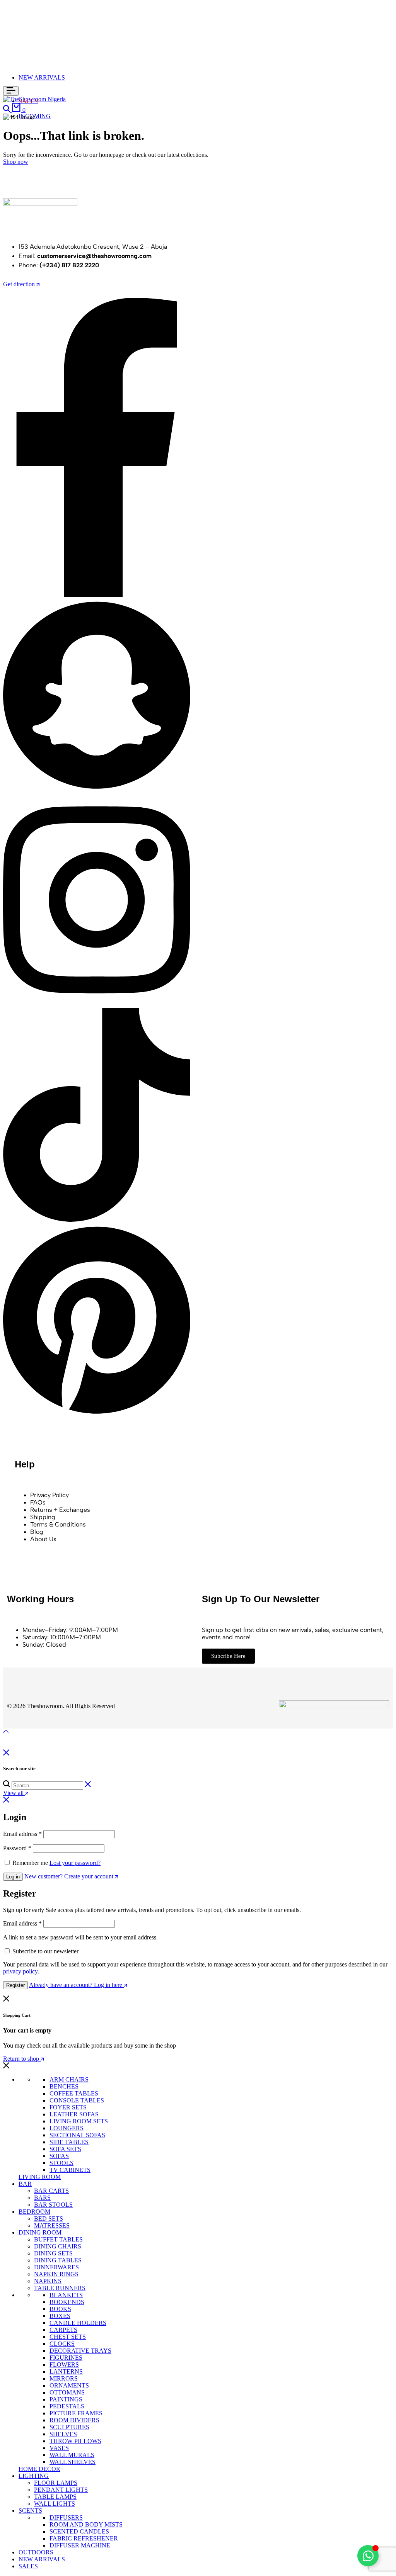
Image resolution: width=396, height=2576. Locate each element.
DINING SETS (53, 2253)
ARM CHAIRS (69, 2079)
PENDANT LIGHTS (61, 2490)
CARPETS (63, 2330)
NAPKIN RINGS (56, 2274)
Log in (13, 1877)
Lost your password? (75, 1863)
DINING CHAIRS (58, 2246)
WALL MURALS (72, 2455)
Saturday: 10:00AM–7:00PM (62, 1637)
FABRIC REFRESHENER (84, 2538)
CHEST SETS (68, 2337)
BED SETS (49, 2219)
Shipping (43, 1517)
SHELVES (63, 2434)
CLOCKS (62, 2344)
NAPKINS (48, 2281)
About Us (43, 1539)
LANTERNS (66, 2371)
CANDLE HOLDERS (78, 2323)
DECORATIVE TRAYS (80, 2351)
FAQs (38, 1502)
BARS (42, 2198)
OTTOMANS (67, 2392)
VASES (59, 2448)
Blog (37, 1532)
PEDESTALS (67, 2406)
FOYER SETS (68, 2107)
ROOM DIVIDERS (74, 2420)
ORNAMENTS (69, 2385)
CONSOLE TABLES (77, 2100)
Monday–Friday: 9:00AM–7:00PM (70, 1630)
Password (17, 1848)
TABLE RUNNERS (60, 2288)
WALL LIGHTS (55, 2504)
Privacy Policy (49, 1495)
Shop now (16, 162)
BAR (25, 2184)
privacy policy (20, 1971)
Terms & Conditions (58, 1524)
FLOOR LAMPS (56, 2483)
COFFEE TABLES (74, 2093)
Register (15, 1985)
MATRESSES (52, 2225)
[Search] (7, 110)
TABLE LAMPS (55, 2497)
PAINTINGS (66, 2399)
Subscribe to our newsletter (45, 1951)
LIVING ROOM (40, 2177)
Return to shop (22, 2059)
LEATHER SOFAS (74, 2114)
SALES (28, 2566)
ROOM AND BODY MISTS (86, 2524)
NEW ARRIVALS (42, 77)
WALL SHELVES (73, 2462)
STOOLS (61, 2163)
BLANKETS (66, 2295)
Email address (22, 1834)
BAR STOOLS (53, 2205)
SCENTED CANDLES (79, 2531)
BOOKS (60, 2309)
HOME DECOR (39, 2469)
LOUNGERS (67, 2128)
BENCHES (64, 2086)
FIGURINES (66, 2358)
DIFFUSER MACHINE (80, 2545)
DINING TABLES (58, 2260)
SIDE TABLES (69, 2142)
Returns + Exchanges (60, 1510)
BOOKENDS (67, 2302)
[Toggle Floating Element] (368, 2556)
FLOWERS (64, 2365)
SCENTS (30, 2511)
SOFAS (59, 2156)
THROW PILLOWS (75, 2441)
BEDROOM (34, 2212)
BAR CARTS (51, 2191)
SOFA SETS (65, 2149)
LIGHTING (34, 2476)
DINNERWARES (56, 2267)
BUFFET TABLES (58, 2239)
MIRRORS (64, 2378)
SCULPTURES (69, 2427)
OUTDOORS (36, 2552)
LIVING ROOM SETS (79, 2121)
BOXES (60, 2316)
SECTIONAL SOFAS (77, 2135)
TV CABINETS (70, 2170)
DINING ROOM (40, 2232)
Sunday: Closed (44, 1645)
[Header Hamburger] (11, 91)
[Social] (97, 595)
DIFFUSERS (66, 2517)
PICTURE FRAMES (76, 2413)
